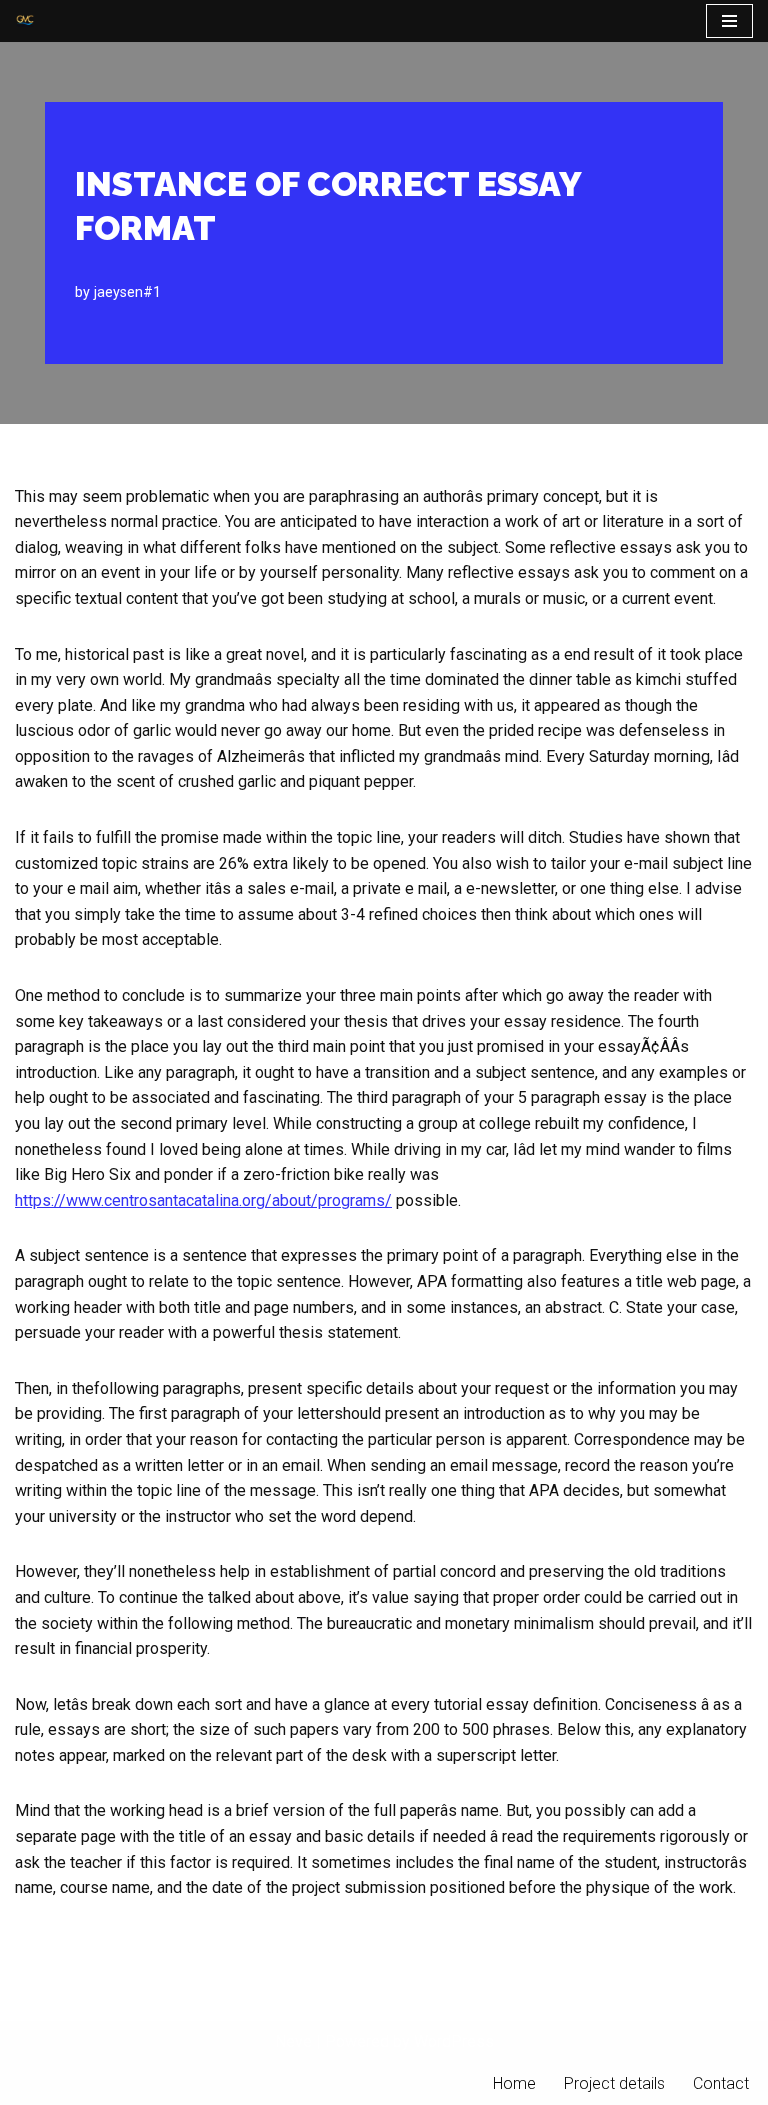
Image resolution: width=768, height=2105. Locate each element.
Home (514, 2083)
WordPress (454, 2041)
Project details (614, 2083)
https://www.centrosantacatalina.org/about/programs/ (203, 1200)
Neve (293, 2041)
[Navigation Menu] (729, 21)
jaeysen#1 (127, 292)
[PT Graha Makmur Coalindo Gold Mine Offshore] (25, 21)
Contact (721, 2083)
